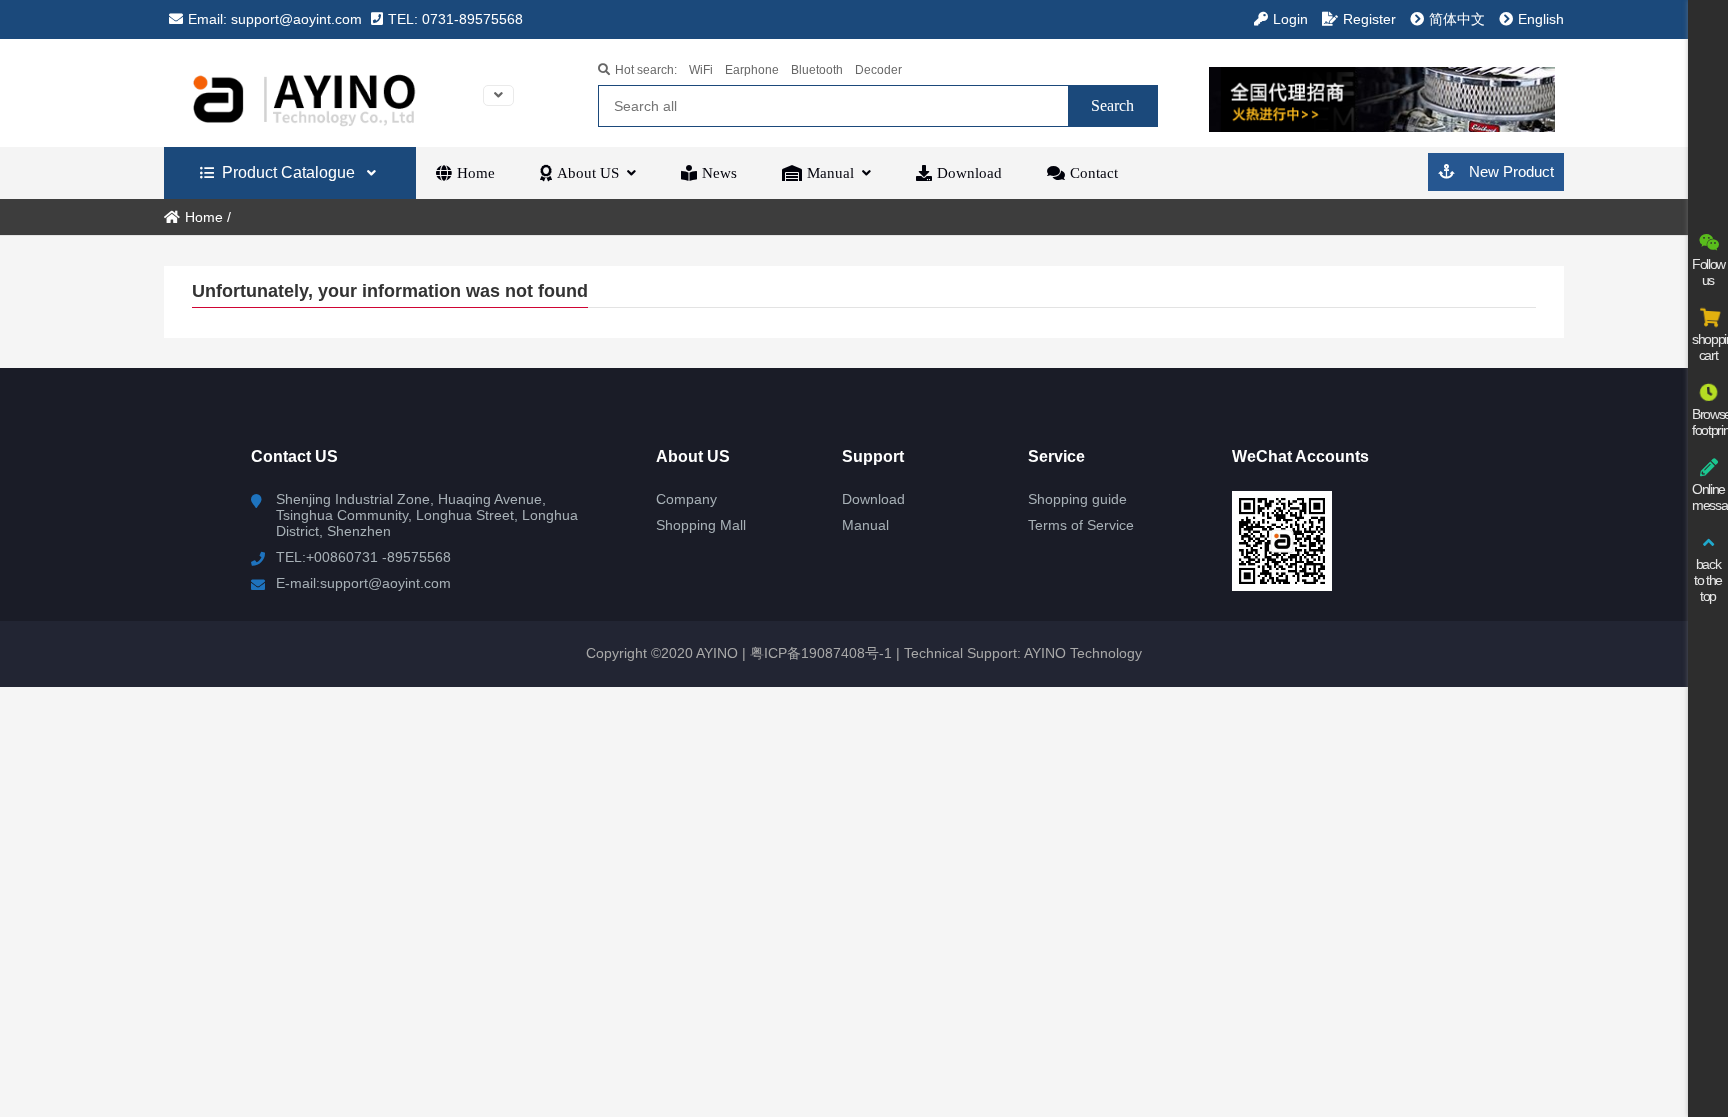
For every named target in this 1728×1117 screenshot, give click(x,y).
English (1541, 19)
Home (204, 217)
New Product (1509, 171)
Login (1290, 19)
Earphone (752, 70)
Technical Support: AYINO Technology (1023, 653)
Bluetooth (817, 70)
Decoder (878, 70)
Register (1369, 19)
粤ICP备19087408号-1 (819, 653)
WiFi (701, 70)
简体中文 (1457, 19)
